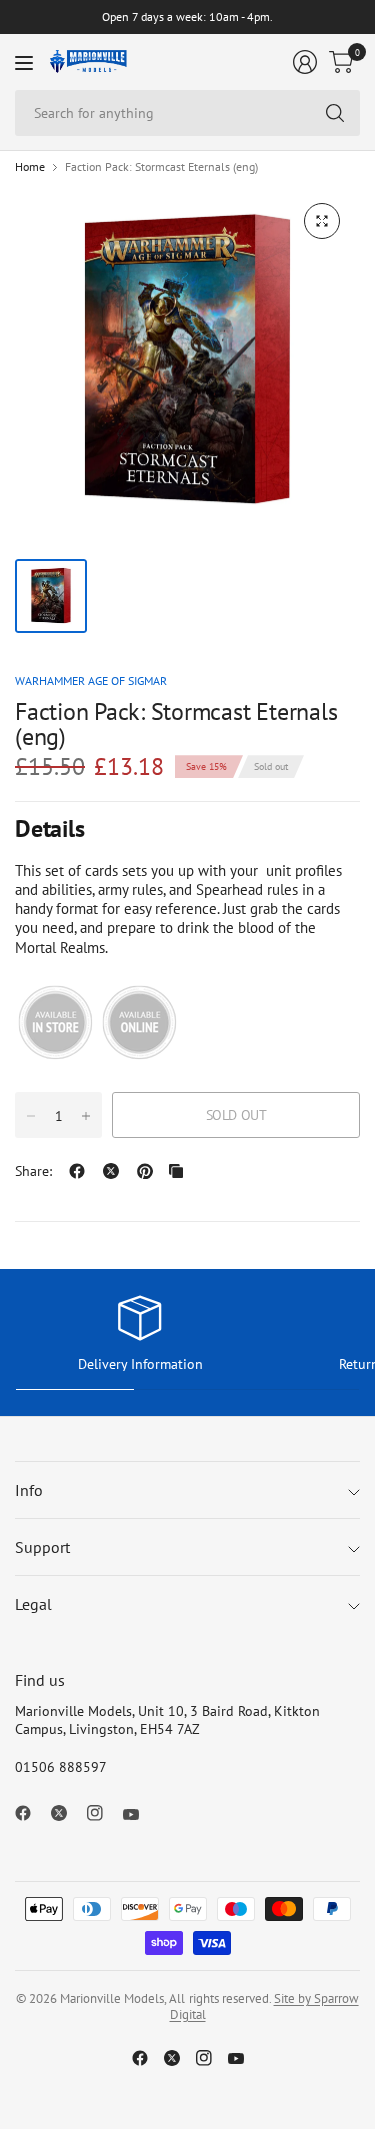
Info (29, 1490)
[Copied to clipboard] (176, 1171)
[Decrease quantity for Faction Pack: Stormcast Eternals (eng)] (31, 1116)
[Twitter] (67, 1813)
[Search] (335, 113)
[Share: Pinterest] (145, 1171)
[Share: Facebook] (77, 1171)
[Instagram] (103, 1813)
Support (42, 1547)
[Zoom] (322, 221)
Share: (33, 1171)
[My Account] (305, 62)
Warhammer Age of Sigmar (91, 680)
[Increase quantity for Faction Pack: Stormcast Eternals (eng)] (86, 1116)
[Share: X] (111, 1171)
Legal (33, 1604)
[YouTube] (139, 1815)
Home (30, 167)
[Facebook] (31, 1813)
